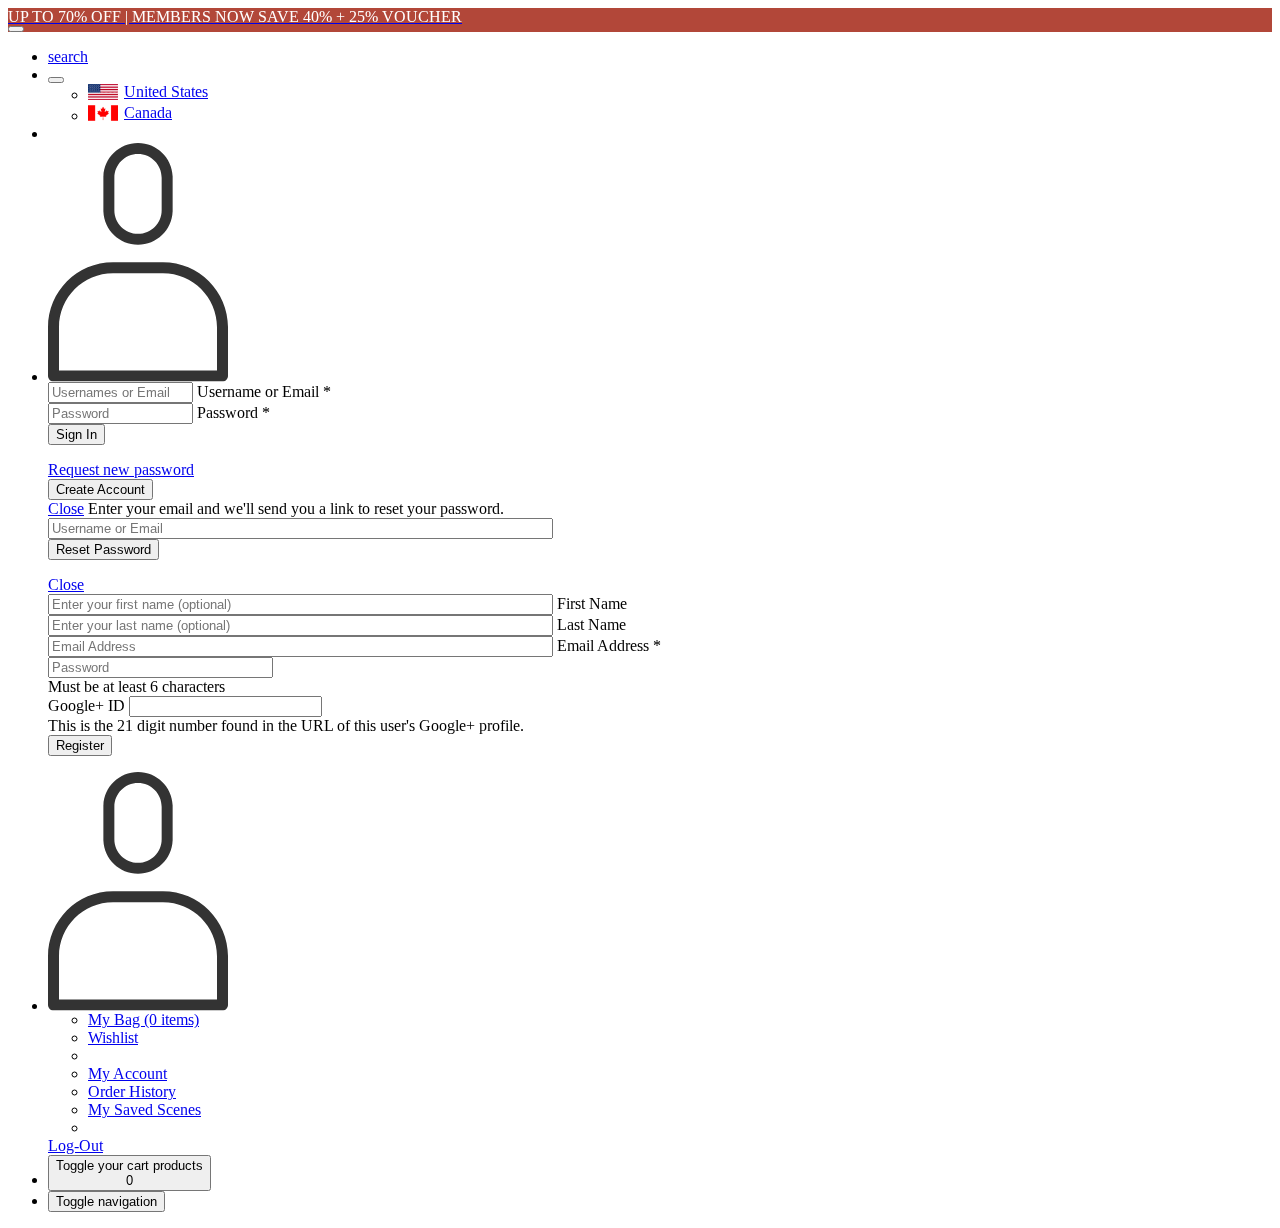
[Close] (16, 29)
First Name (592, 603)
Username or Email (264, 391)
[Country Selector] (56, 80)
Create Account (100, 489)
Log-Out (75, 1145)
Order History (132, 1091)
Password (233, 412)
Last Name (591, 624)
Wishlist (113, 1037)
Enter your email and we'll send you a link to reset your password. (296, 508)
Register (80, 745)
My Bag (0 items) (143, 1019)
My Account (127, 1073)
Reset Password (103, 549)
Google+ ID (86, 705)
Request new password (121, 469)
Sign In (76, 434)
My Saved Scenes (144, 1109)
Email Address (609, 645)
